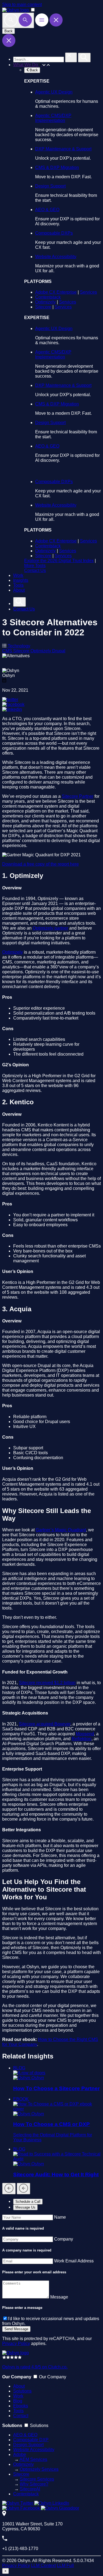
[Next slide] (23, 2189)
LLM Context (43, 2565)
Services (88, 292)
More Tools (35, 566)
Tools (18, 585)
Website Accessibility (56, 257)
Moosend (85, 1734)
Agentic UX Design (54, 92)
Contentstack (48, 297)
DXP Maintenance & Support (63, 149)
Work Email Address (74, 2261)
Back (9, 31)
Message (59, 2297)
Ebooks (21, 2406)
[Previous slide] (9, 2189)
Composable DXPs (54, 233)
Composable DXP (31, 2440)
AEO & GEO (47, 210)
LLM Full (65, 2565)
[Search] (18, 20)
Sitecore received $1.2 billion (47, 1683)
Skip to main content (22, 5)
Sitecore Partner (78, 796)
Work (18, 575)
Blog (18, 2401)
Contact (21, 2416)
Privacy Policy (16, 2343)
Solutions (22, 2391)
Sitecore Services (37, 2479)
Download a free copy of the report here (41, 864)
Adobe (20, 2454)
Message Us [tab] (25, 2207)
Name (60, 2217)
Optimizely (45, 302)
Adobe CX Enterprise (56, 292)
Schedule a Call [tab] (28, 2202)
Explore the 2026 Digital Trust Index (59, 561)
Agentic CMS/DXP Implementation (53, 118)
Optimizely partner (50, 928)
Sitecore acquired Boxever (45, 1724)
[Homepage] (16, 2353)
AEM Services (33, 2459)
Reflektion (82, 1739)
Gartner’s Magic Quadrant (61, 1530)
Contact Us (35, 570)
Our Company (53, 2377)
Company (64, 2239)
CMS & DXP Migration (57, 167)
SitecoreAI (30, 2489)
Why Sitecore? (34, 2484)
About (19, 590)
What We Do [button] (26, 65)
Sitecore (43, 307)
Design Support (50, 186)
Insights (21, 580)
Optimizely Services (39, 2469)
